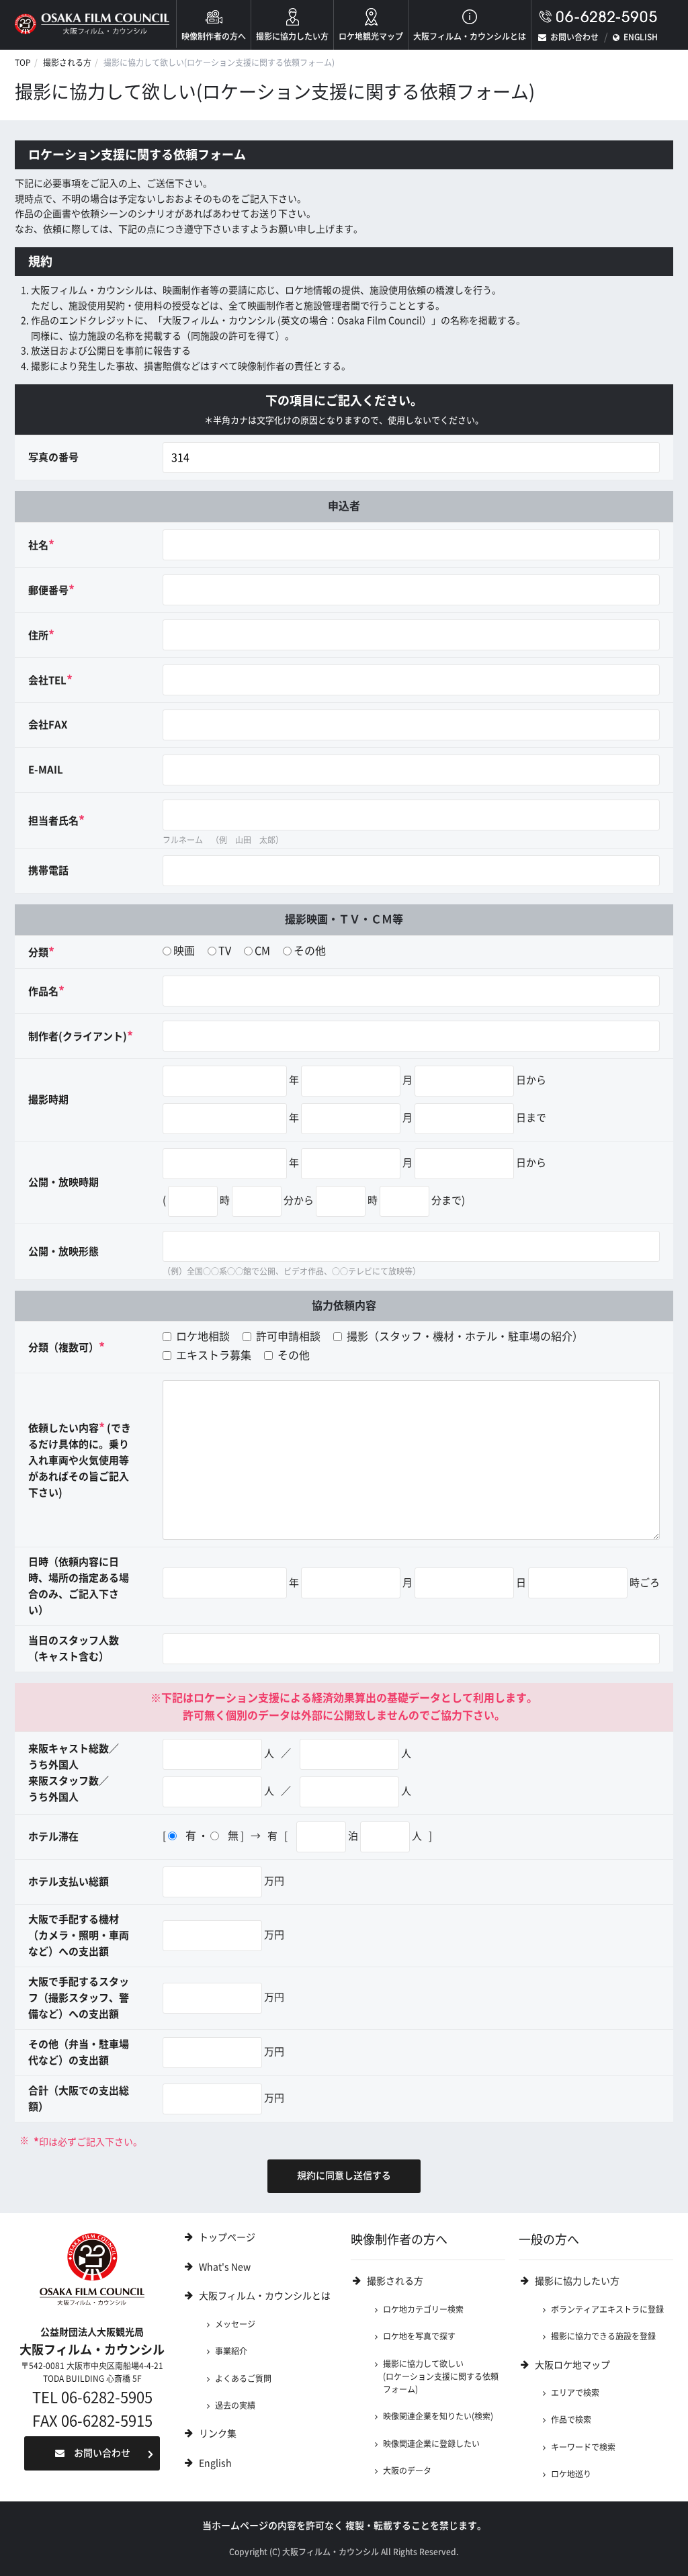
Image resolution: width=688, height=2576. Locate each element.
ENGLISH (641, 37)
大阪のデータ (407, 2471)
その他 (310, 951)
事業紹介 (231, 2351)
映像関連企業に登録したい (431, 2444)
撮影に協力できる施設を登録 (603, 2336)
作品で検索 (571, 2419)
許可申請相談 (287, 1336)
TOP (23, 62)
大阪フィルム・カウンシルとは (470, 36)
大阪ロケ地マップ (572, 2365)
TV (225, 951)
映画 (184, 951)
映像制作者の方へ (214, 36)
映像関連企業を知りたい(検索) (438, 2416)
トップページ (227, 2237)
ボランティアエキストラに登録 (607, 2309)
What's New (225, 2267)
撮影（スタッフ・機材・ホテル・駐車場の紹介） (464, 1336)
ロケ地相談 (202, 1336)
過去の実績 (235, 2405)
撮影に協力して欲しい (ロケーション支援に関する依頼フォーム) (441, 2377)
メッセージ (235, 2324)
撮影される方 (67, 62)
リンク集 (218, 2434)
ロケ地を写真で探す (419, 2336)
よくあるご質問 (243, 2378)
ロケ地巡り (571, 2474)
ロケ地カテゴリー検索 (423, 2309)
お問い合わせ (574, 37)
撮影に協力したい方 (292, 36)
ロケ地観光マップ (371, 36)
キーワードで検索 (583, 2447)
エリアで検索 (575, 2393)
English (215, 2463)
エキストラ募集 (212, 1355)
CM (262, 951)
